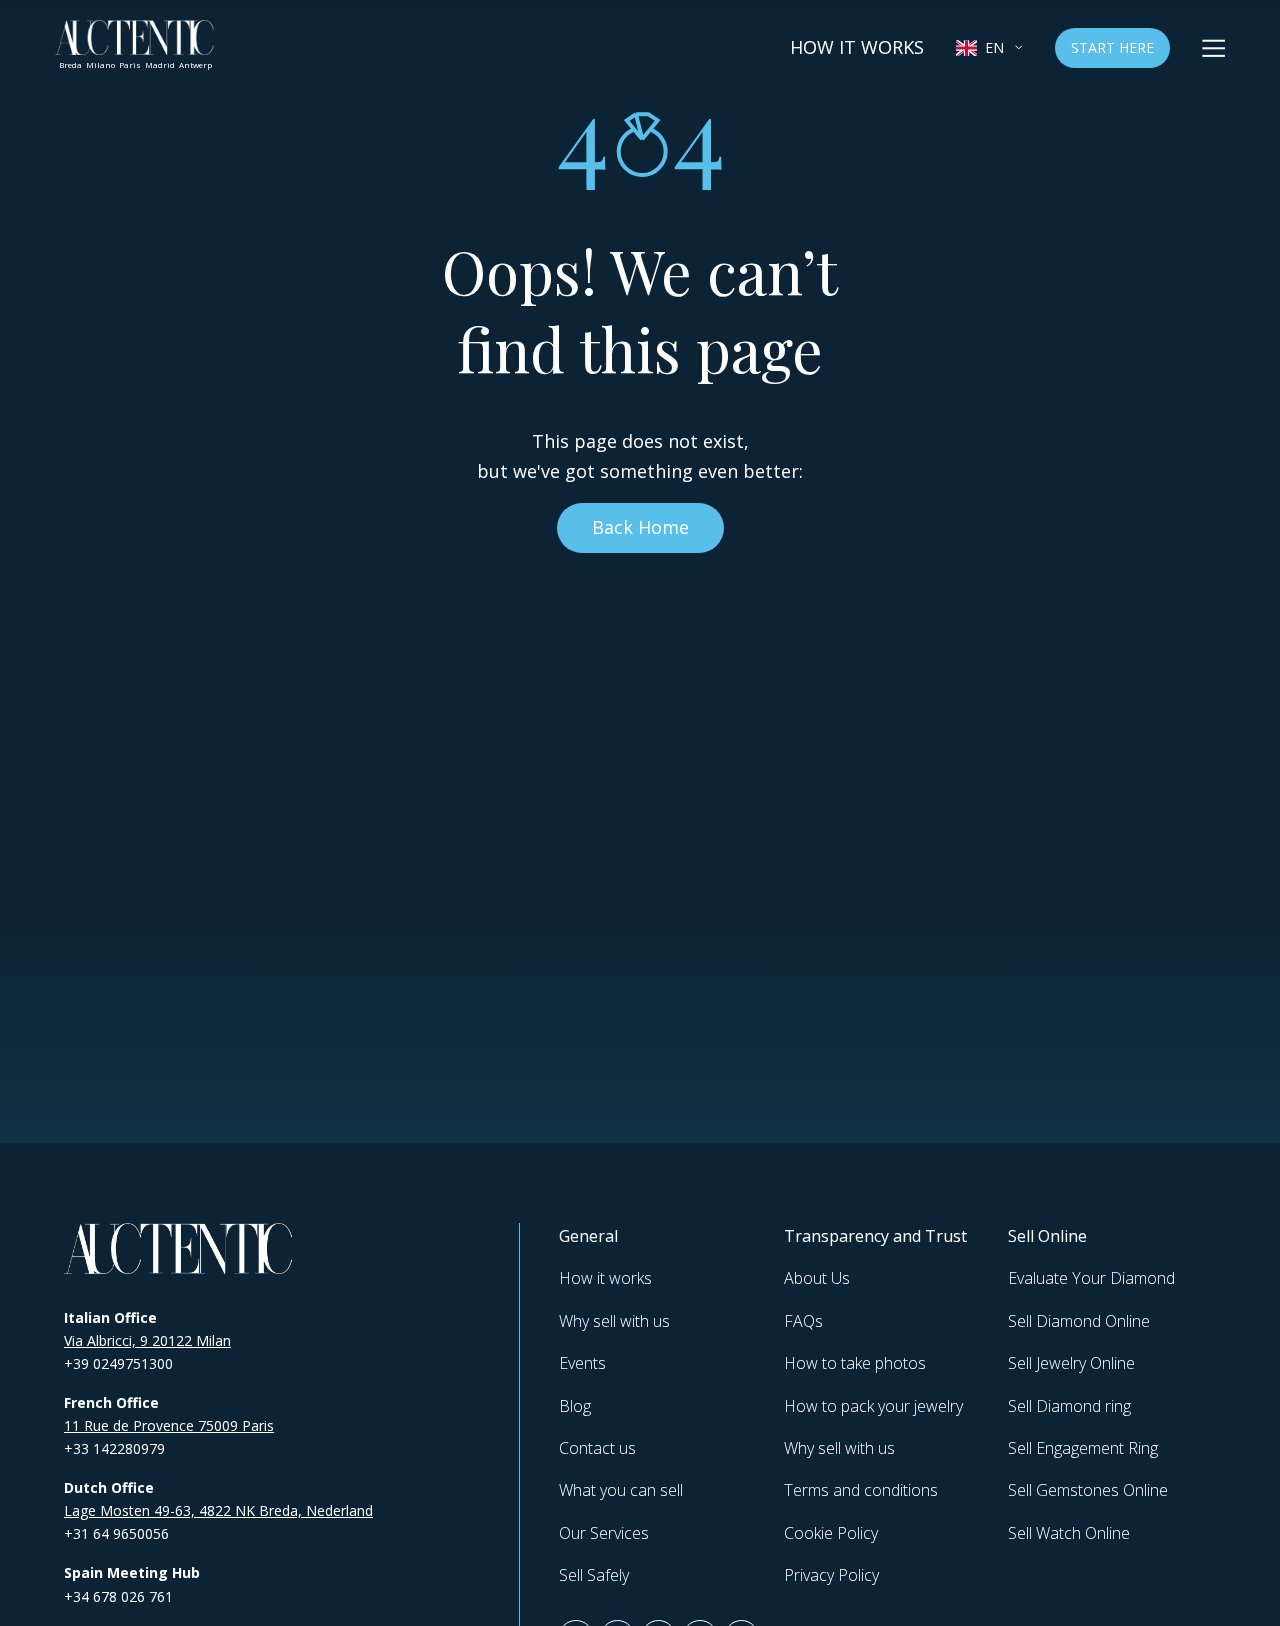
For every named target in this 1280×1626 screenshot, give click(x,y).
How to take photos (855, 1363)
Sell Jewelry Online (1071, 1363)
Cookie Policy (831, 1533)
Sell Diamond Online (1079, 1321)
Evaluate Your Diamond (1091, 1278)
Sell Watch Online (1069, 1533)
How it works (857, 47)
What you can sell (621, 1490)
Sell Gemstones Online (1088, 1490)
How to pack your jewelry (873, 1406)
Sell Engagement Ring (1083, 1448)
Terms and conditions (861, 1490)
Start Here (1112, 47)
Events (582, 1363)
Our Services (604, 1533)
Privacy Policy (831, 1575)
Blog (575, 1406)
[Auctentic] (179, 1248)
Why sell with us (614, 1321)
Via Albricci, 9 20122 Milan (147, 1340)
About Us (817, 1278)
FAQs (803, 1321)
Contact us (597, 1448)
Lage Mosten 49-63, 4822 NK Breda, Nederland (218, 1510)
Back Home (640, 527)
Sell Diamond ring (1069, 1406)
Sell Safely (594, 1575)
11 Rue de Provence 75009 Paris (169, 1425)
